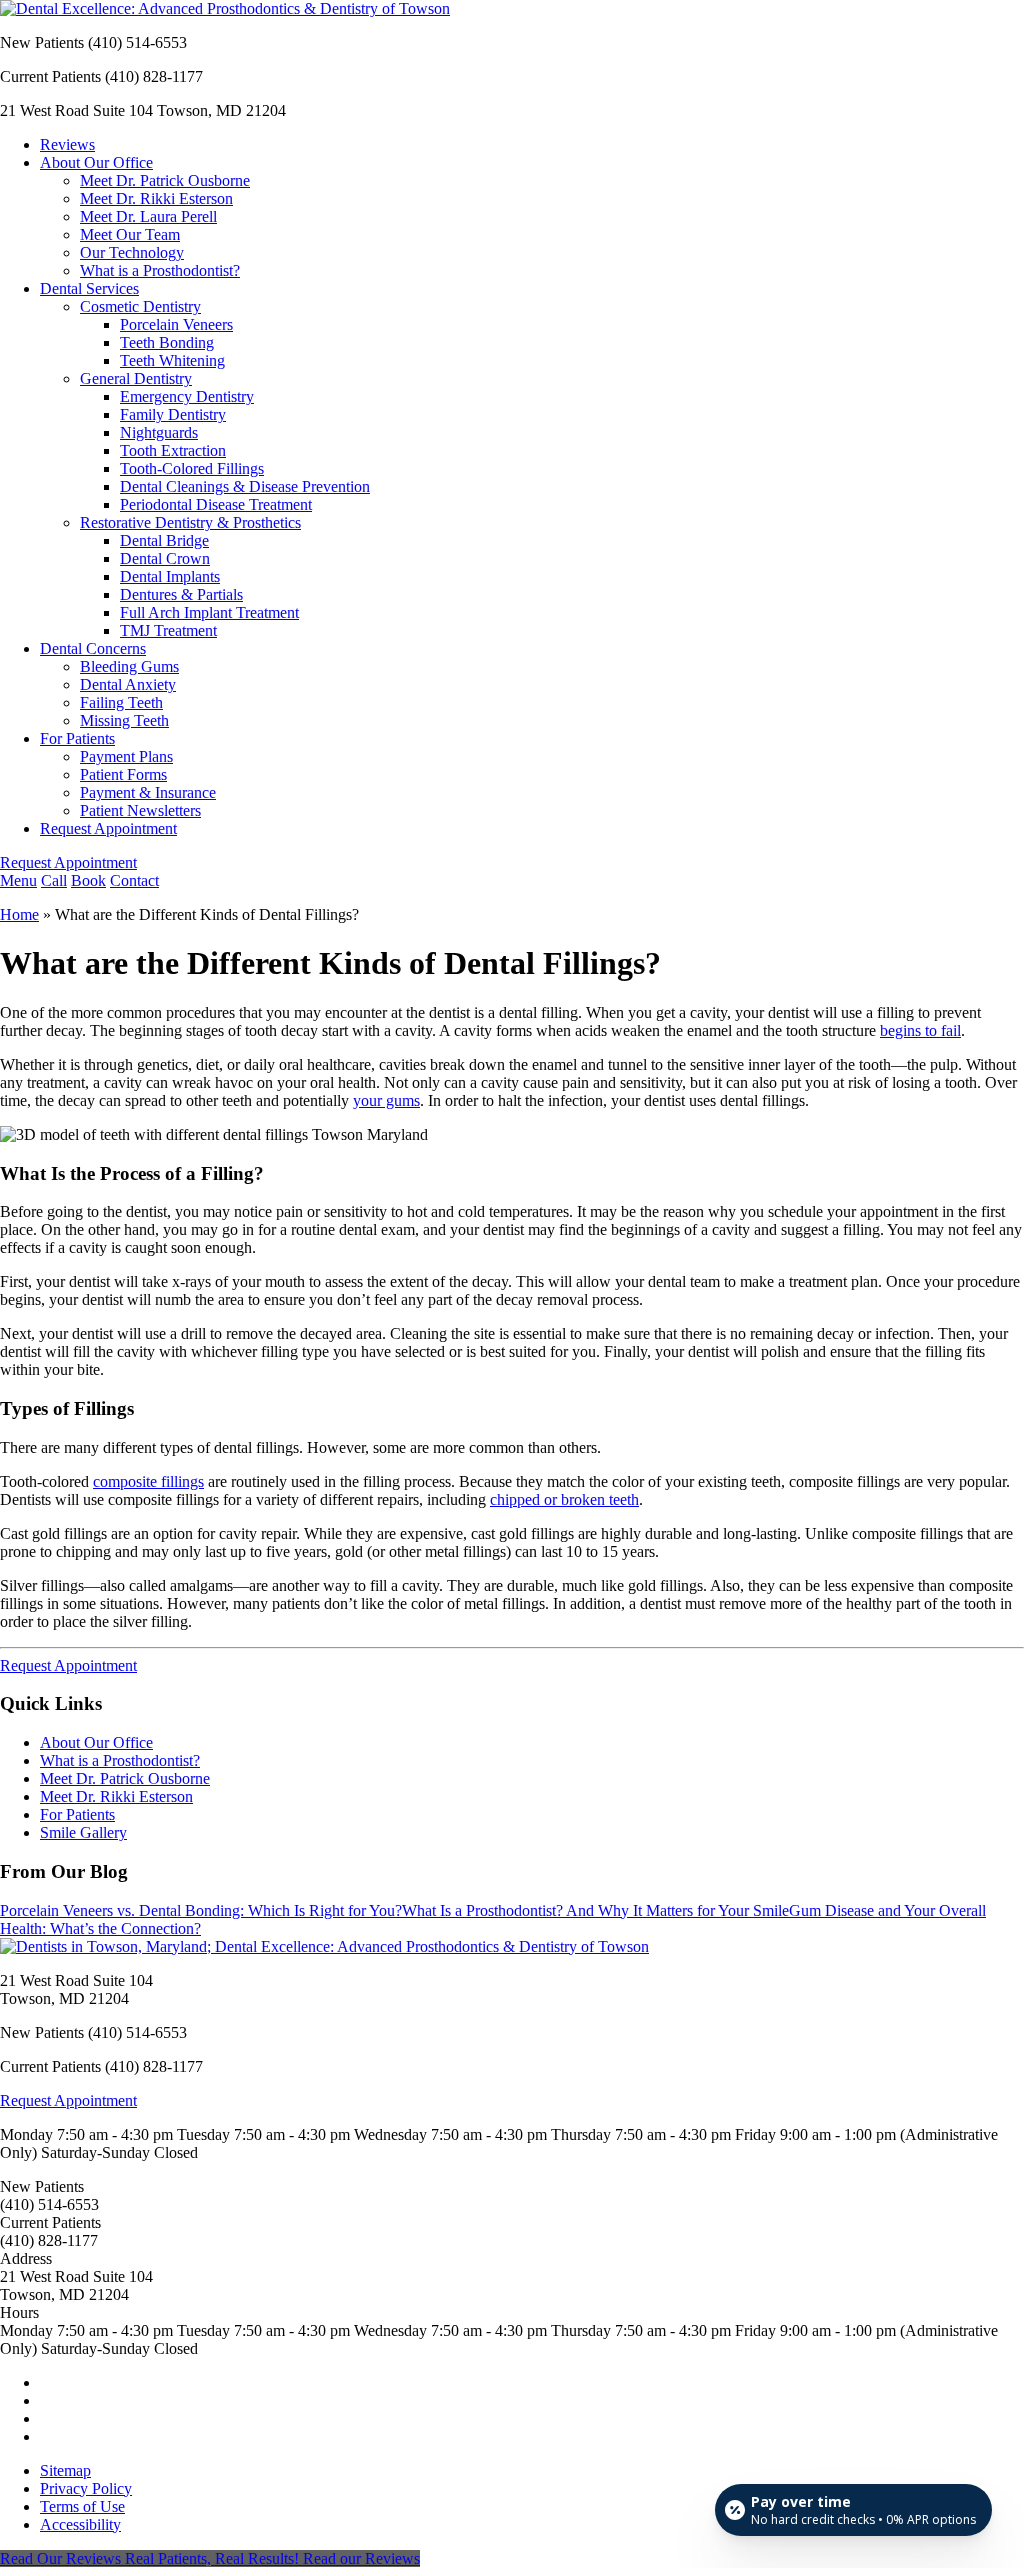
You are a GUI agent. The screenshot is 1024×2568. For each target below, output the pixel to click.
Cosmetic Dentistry (140, 306)
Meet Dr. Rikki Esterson (156, 198)
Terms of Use (82, 2506)
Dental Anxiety (128, 684)
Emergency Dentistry (187, 396)
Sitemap (65, 2470)
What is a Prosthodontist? (160, 270)
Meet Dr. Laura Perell (148, 216)
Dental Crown (165, 558)
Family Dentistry (173, 414)
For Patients (77, 738)
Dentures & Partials (181, 594)
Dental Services (89, 288)
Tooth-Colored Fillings (192, 468)
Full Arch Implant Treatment (209, 612)
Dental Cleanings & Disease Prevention (245, 486)
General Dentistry (136, 378)
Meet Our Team (130, 234)
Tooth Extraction (173, 450)
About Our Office (96, 162)
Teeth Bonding (167, 342)
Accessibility (80, 2524)
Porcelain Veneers (176, 324)
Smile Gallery (83, 1832)
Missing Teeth (124, 720)
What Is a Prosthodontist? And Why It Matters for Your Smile (595, 1910)
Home (19, 914)
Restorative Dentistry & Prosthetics (190, 522)
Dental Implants (170, 576)
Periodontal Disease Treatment (216, 504)
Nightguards (159, 432)
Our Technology (132, 252)
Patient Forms (123, 774)
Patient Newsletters (140, 810)
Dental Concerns (93, 648)
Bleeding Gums (129, 666)
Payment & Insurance (148, 792)
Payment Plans (126, 756)
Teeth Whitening (172, 360)
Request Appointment (108, 828)
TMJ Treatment (168, 630)
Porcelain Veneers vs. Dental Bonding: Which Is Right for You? (201, 1910)
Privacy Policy (86, 2488)
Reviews (67, 144)
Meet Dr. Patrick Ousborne (165, 180)
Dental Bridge (164, 540)
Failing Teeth (121, 702)
